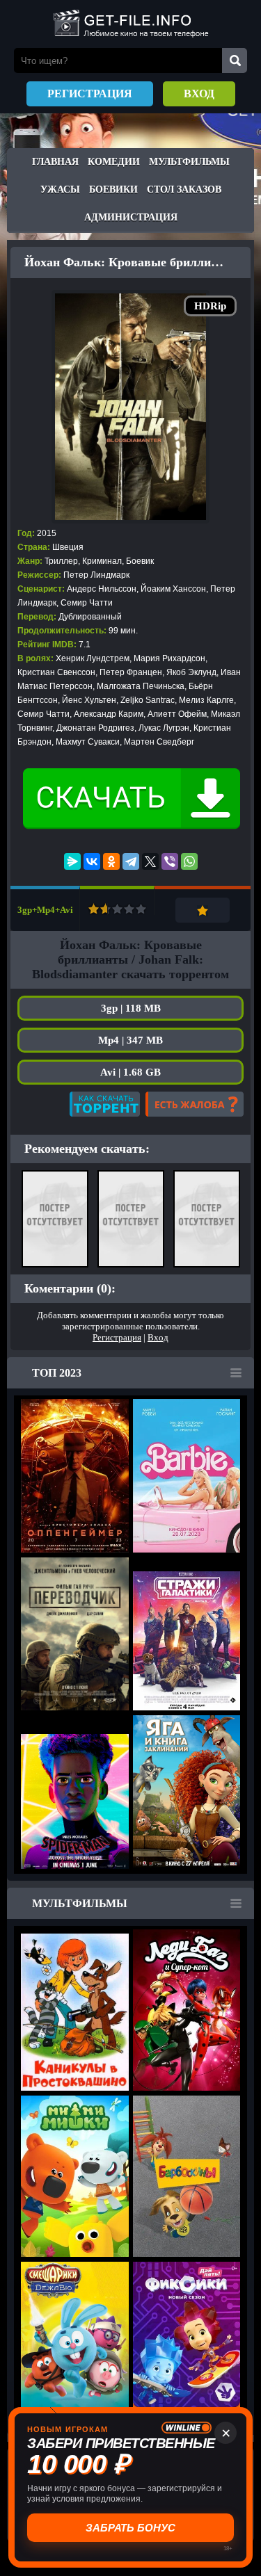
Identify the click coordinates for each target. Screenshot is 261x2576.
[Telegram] (131, 861)
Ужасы (60, 189)
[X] (150, 861)
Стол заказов (184, 189)
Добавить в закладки (203, 910)
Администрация (131, 217)
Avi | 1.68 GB (130, 1072)
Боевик (140, 561)
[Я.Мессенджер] (72, 861)
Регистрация (90, 94)
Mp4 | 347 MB (130, 1040)
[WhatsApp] (189, 861)
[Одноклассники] (111, 861)
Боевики (113, 189)
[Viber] (170, 861)
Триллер (61, 561)
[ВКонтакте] (92, 861)
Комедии (114, 162)
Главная (55, 162)
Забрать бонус (130, 2528)
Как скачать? (105, 1104)
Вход (199, 94)
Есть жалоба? (195, 1104)
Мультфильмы (189, 162)
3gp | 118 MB (131, 1008)
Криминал (102, 561)
